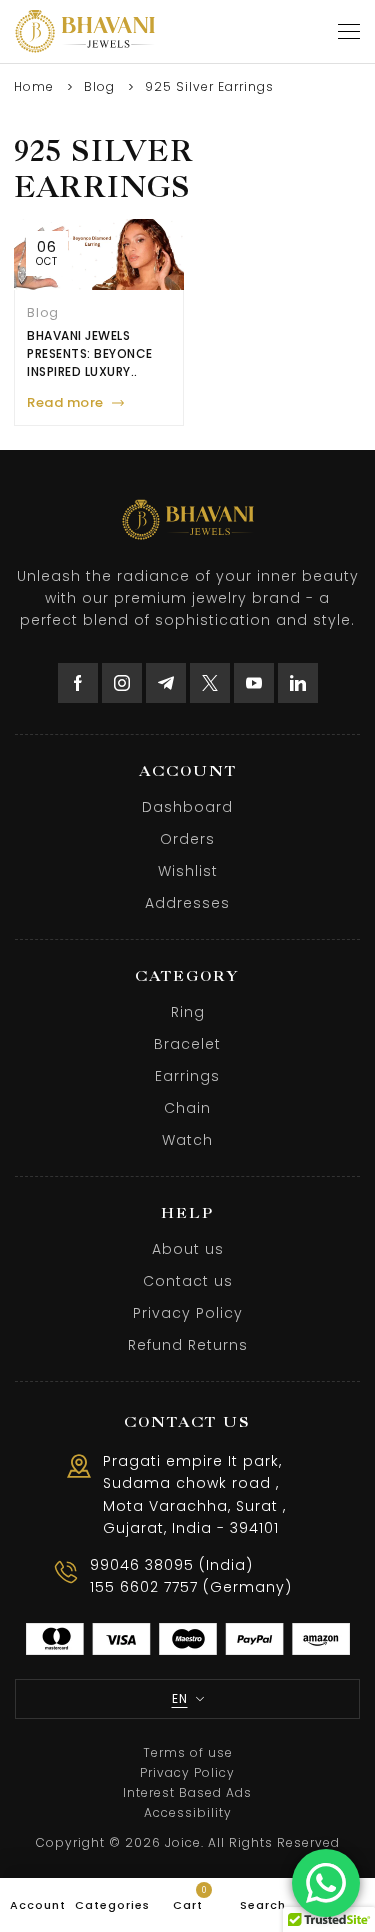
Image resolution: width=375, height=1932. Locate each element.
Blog (99, 86)
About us (188, 1249)
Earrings (187, 1076)
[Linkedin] (298, 683)
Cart (190, 1899)
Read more (65, 402)
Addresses (187, 903)
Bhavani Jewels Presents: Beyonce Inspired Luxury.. (90, 353)
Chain (187, 1108)
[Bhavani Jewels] (85, 31)
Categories (112, 1905)
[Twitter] (210, 683)
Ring (188, 1012)
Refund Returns (188, 1345)
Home (34, 86)
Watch (187, 1140)
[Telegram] (166, 683)
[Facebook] (78, 683)
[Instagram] (122, 683)
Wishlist (188, 871)
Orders (187, 839)
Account (38, 1905)
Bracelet (187, 1044)
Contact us (188, 1281)
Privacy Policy (188, 1313)
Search (263, 1905)
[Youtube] (254, 683)
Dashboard (187, 807)
